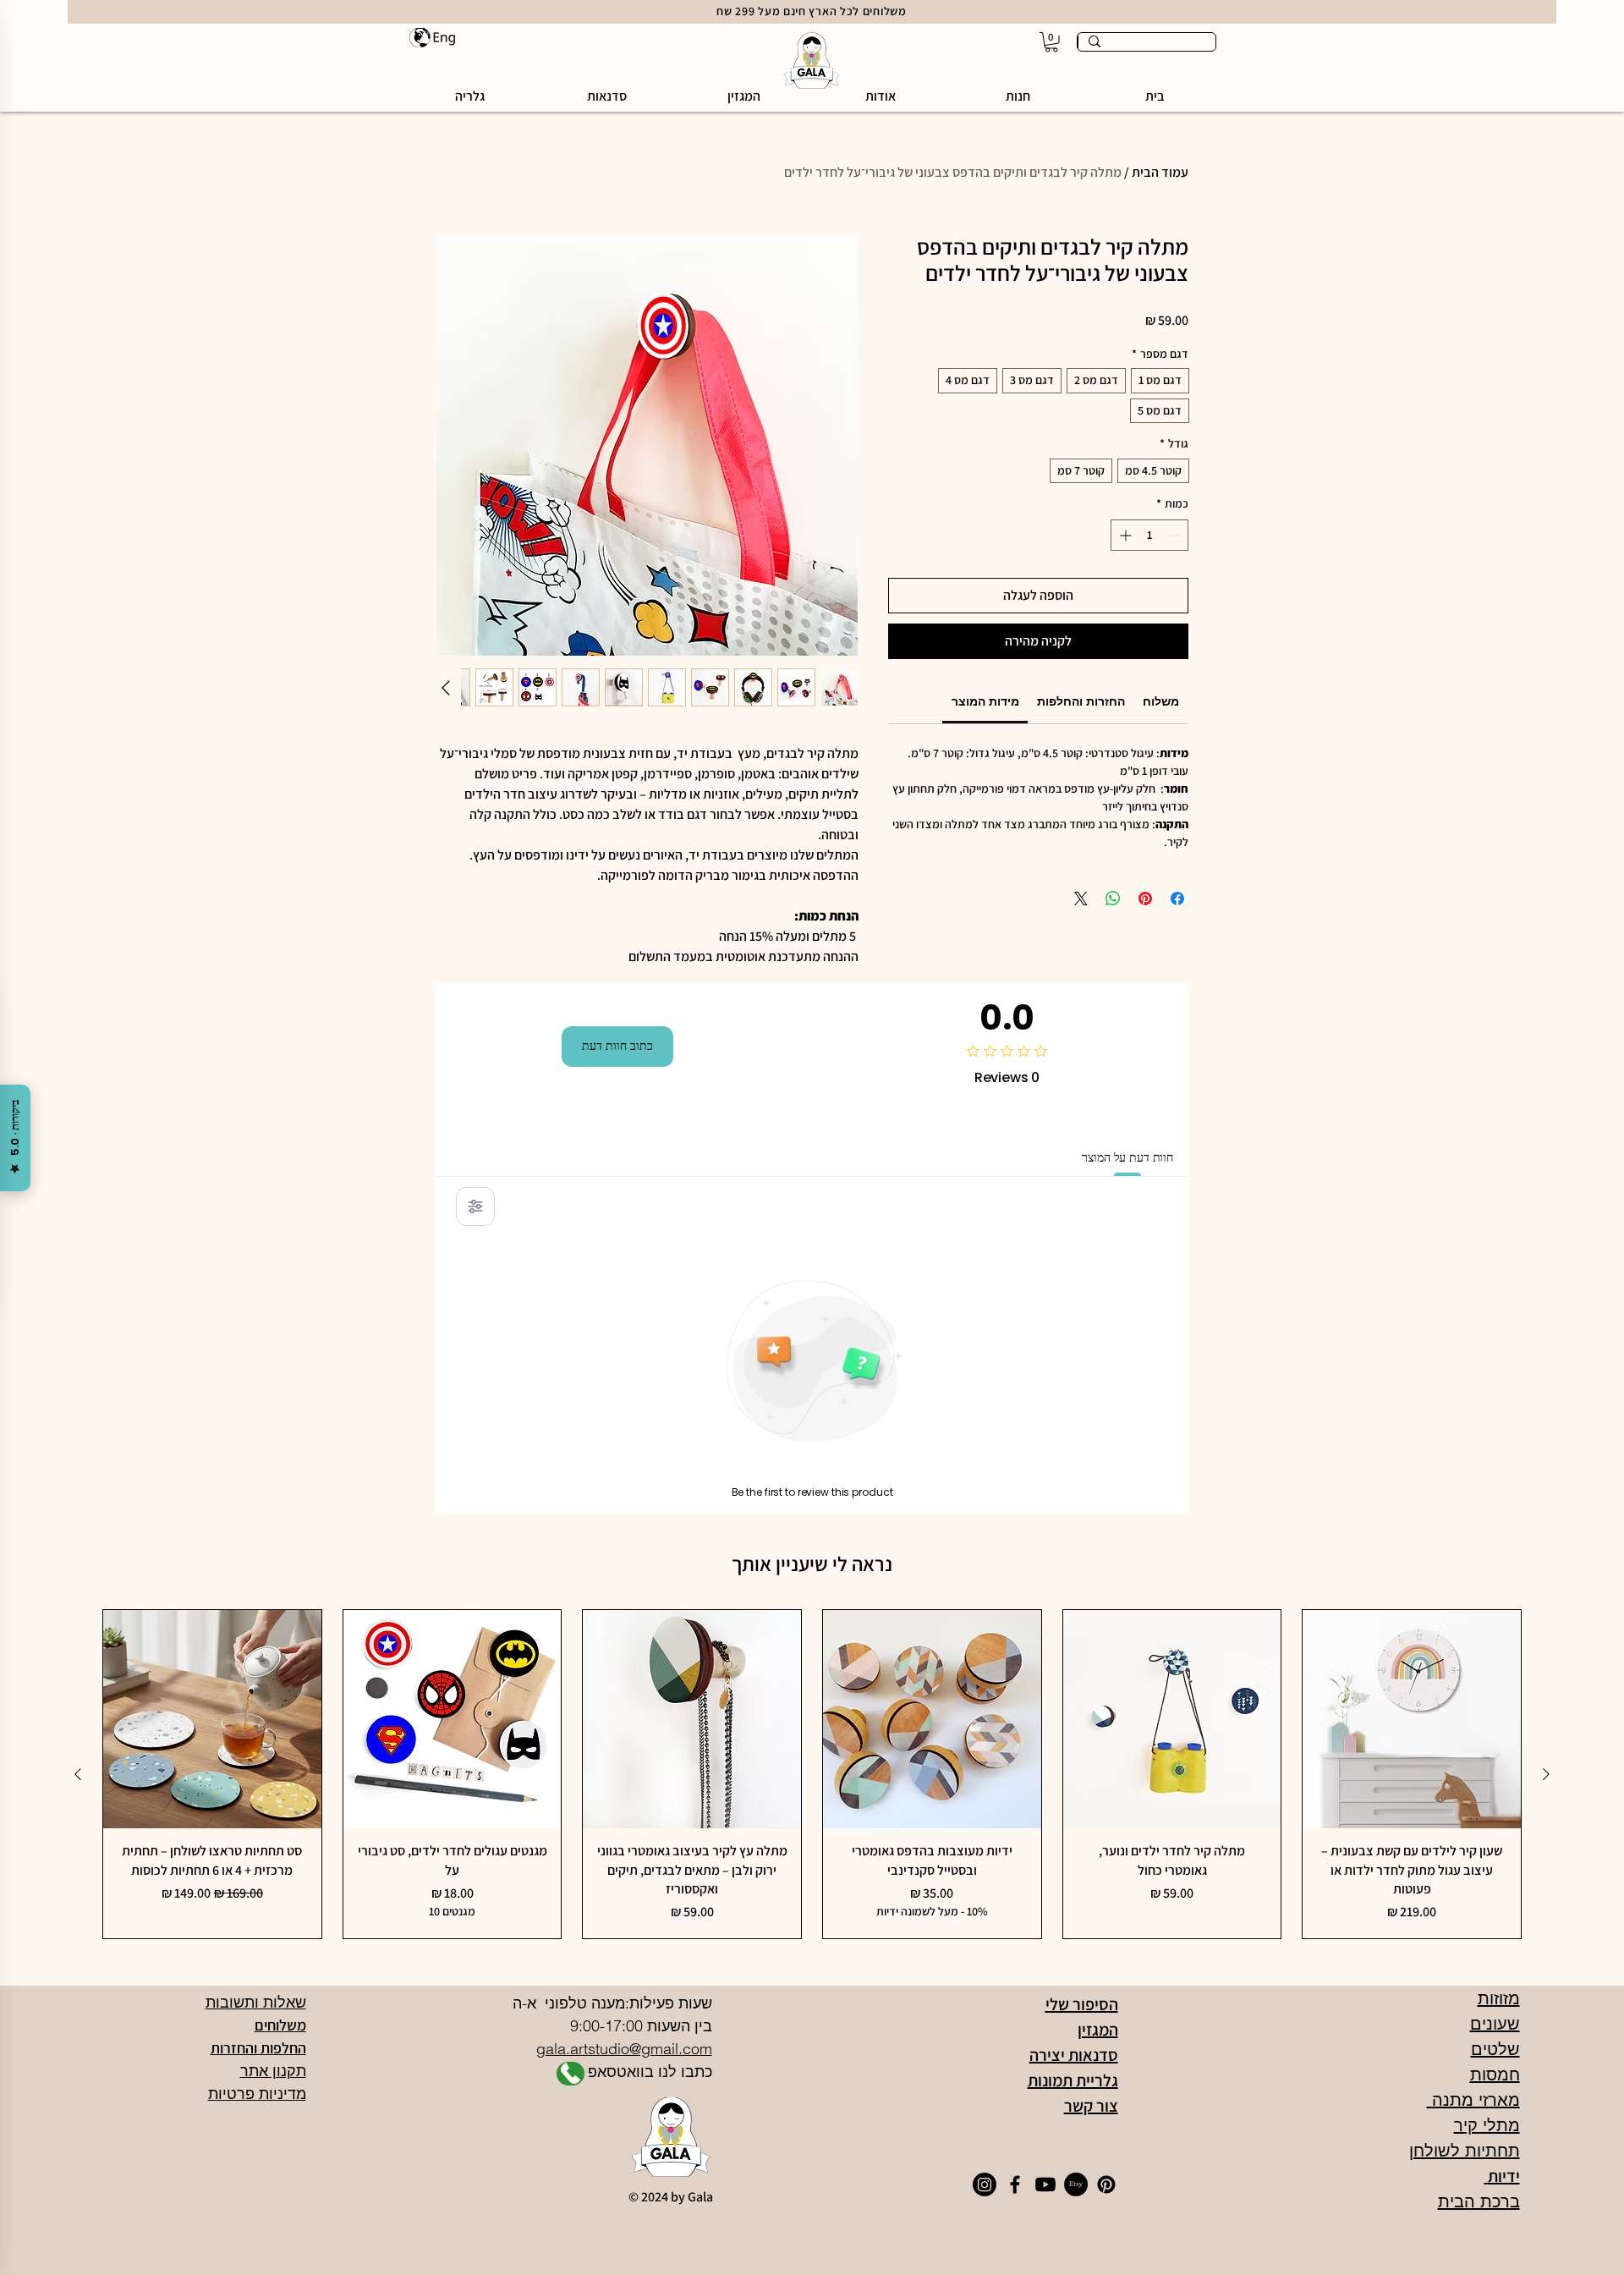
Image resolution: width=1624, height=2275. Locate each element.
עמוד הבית (1160, 172)
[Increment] (1124, 535)
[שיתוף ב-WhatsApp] (1113, 898)
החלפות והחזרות (258, 2048)
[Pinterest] (1106, 2184)
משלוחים (280, 2025)
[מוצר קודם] (1546, 1774)
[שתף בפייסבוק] (1177, 898)
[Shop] (571, 2074)
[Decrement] (1175, 535)
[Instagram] (985, 2184)
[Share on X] (1081, 898)
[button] (1018, 96)
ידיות (1502, 2176)
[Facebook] (1015, 2184)
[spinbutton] (1149, 535)
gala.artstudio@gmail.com (624, 2049)
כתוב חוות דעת (617, 1046)
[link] (985, 701)
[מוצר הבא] (78, 1774)
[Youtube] (1045, 2184)
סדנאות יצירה (1074, 2055)
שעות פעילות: (669, 2003)
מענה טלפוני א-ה (567, 2003)
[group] (812, 1774)
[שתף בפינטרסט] (1145, 898)
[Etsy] (1076, 2184)
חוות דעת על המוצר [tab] (1127, 1157)
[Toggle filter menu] (475, 1206)
